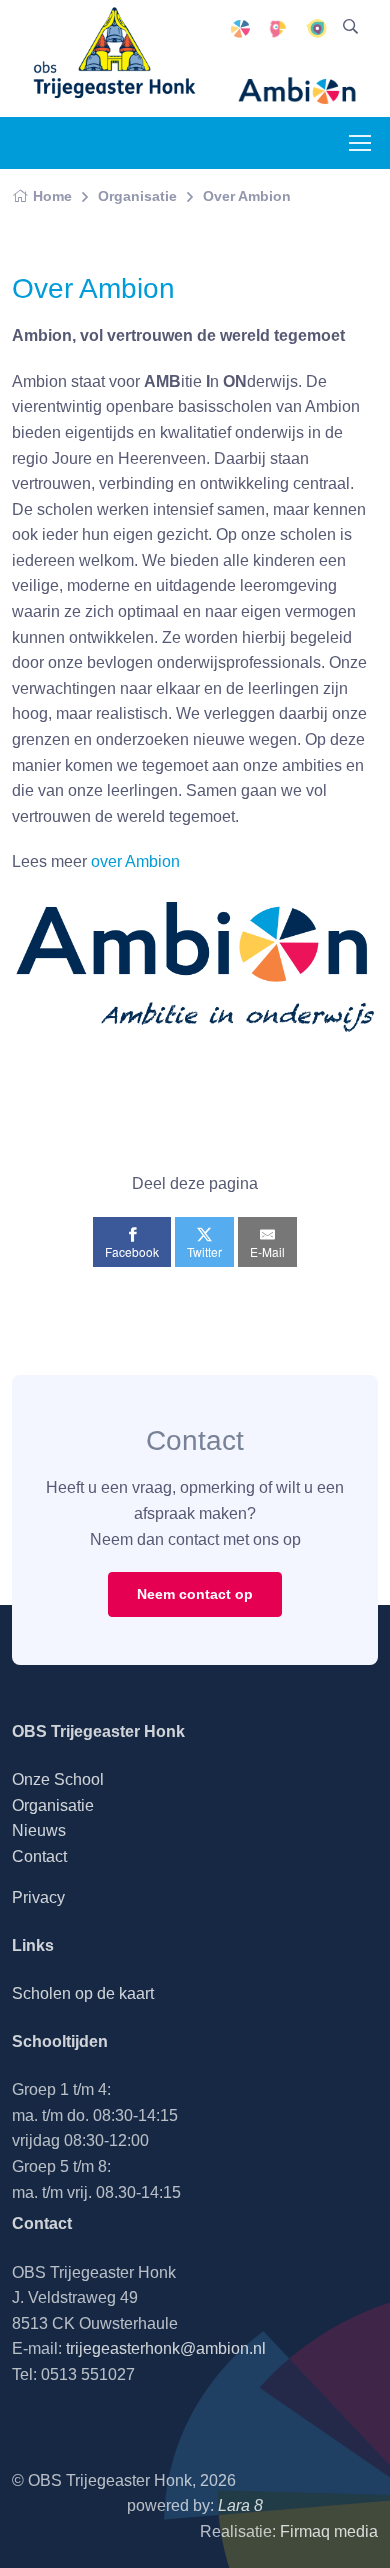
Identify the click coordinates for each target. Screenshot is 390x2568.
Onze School (58, 1779)
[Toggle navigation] (359, 143)
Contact (39, 1856)
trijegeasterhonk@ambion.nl (166, 2348)
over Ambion (135, 861)
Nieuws (39, 1830)
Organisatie (137, 196)
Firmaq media (329, 2531)
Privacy (38, 1897)
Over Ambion (247, 196)
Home (52, 196)
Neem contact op (195, 1594)
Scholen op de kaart (83, 1993)
